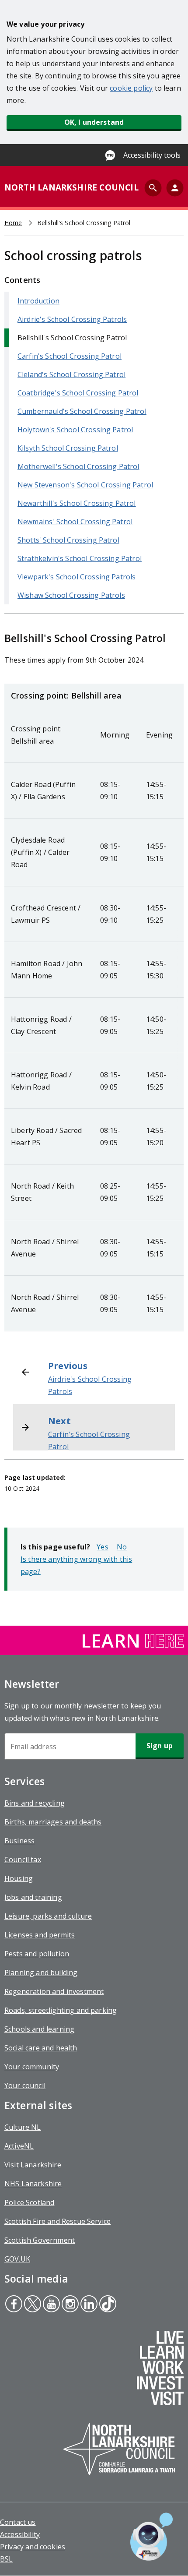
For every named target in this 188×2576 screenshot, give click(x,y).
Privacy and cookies (33, 2547)
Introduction (38, 301)
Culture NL (23, 2127)
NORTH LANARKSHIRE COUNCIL (71, 187)
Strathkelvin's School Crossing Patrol (80, 558)
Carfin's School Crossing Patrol (70, 356)
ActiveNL (19, 2146)
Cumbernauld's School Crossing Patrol (82, 411)
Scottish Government (40, 2240)
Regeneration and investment (54, 1991)
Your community (32, 2067)
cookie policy (131, 88)
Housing (19, 1878)
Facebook (14, 2305)
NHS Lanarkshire (33, 2184)
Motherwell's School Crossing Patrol (78, 466)
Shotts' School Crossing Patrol (68, 540)
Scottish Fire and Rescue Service (57, 2221)
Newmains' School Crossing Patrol (75, 522)
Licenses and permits (40, 1935)
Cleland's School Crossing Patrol (71, 374)
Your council (25, 2086)
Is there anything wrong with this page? (76, 1565)
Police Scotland (29, 2202)
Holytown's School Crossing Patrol (75, 430)
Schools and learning (39, 2029)
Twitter (32, 2305)
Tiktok (107, 2305)
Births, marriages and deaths (53, 1822)
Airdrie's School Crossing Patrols (72, 319)
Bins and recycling (35, 1803)
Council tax (23, 1860)
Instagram (69, 2305)
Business (19, 1841)
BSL (6, 2559)
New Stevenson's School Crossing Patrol (85, 485)
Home (13, 223)
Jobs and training (33, 1897)
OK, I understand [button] (94, 122)
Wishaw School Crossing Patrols (71, 595)
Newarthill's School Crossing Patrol (77, 503)
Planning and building (41, 1973)
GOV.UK (17, 2259)
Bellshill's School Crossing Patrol (72, 338)
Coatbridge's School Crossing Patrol (78, 393)
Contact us (18, 2522)
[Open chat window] (151, 2537)
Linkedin (89, 2305)
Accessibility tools (152, 155)
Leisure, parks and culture (48, 1916)
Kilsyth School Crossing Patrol (68, 448)
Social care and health (41, 2048)
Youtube (50, 2305)
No (122, 1547)
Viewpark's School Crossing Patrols (77, 577)
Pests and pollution (37, 1954)
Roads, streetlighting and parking (61, 2010)
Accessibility (20, 2534)
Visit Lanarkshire (33, 2165)
